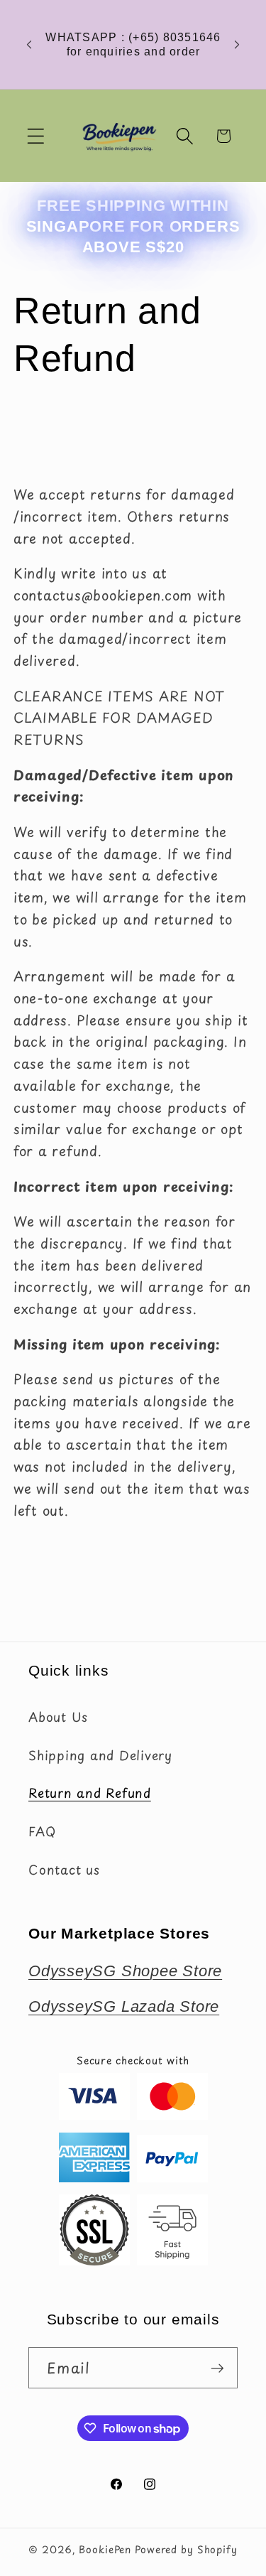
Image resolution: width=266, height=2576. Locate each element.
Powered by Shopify (186, 2549)
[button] (36, 136)
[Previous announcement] (29, 45)
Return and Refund (90, 1793)
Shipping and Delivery (100, 1755)
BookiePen (105, 2549)
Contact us (64, 1870)
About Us (58, 1717)
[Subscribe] (217, 2368)
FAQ (42, 1831)
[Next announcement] (237, 45)
